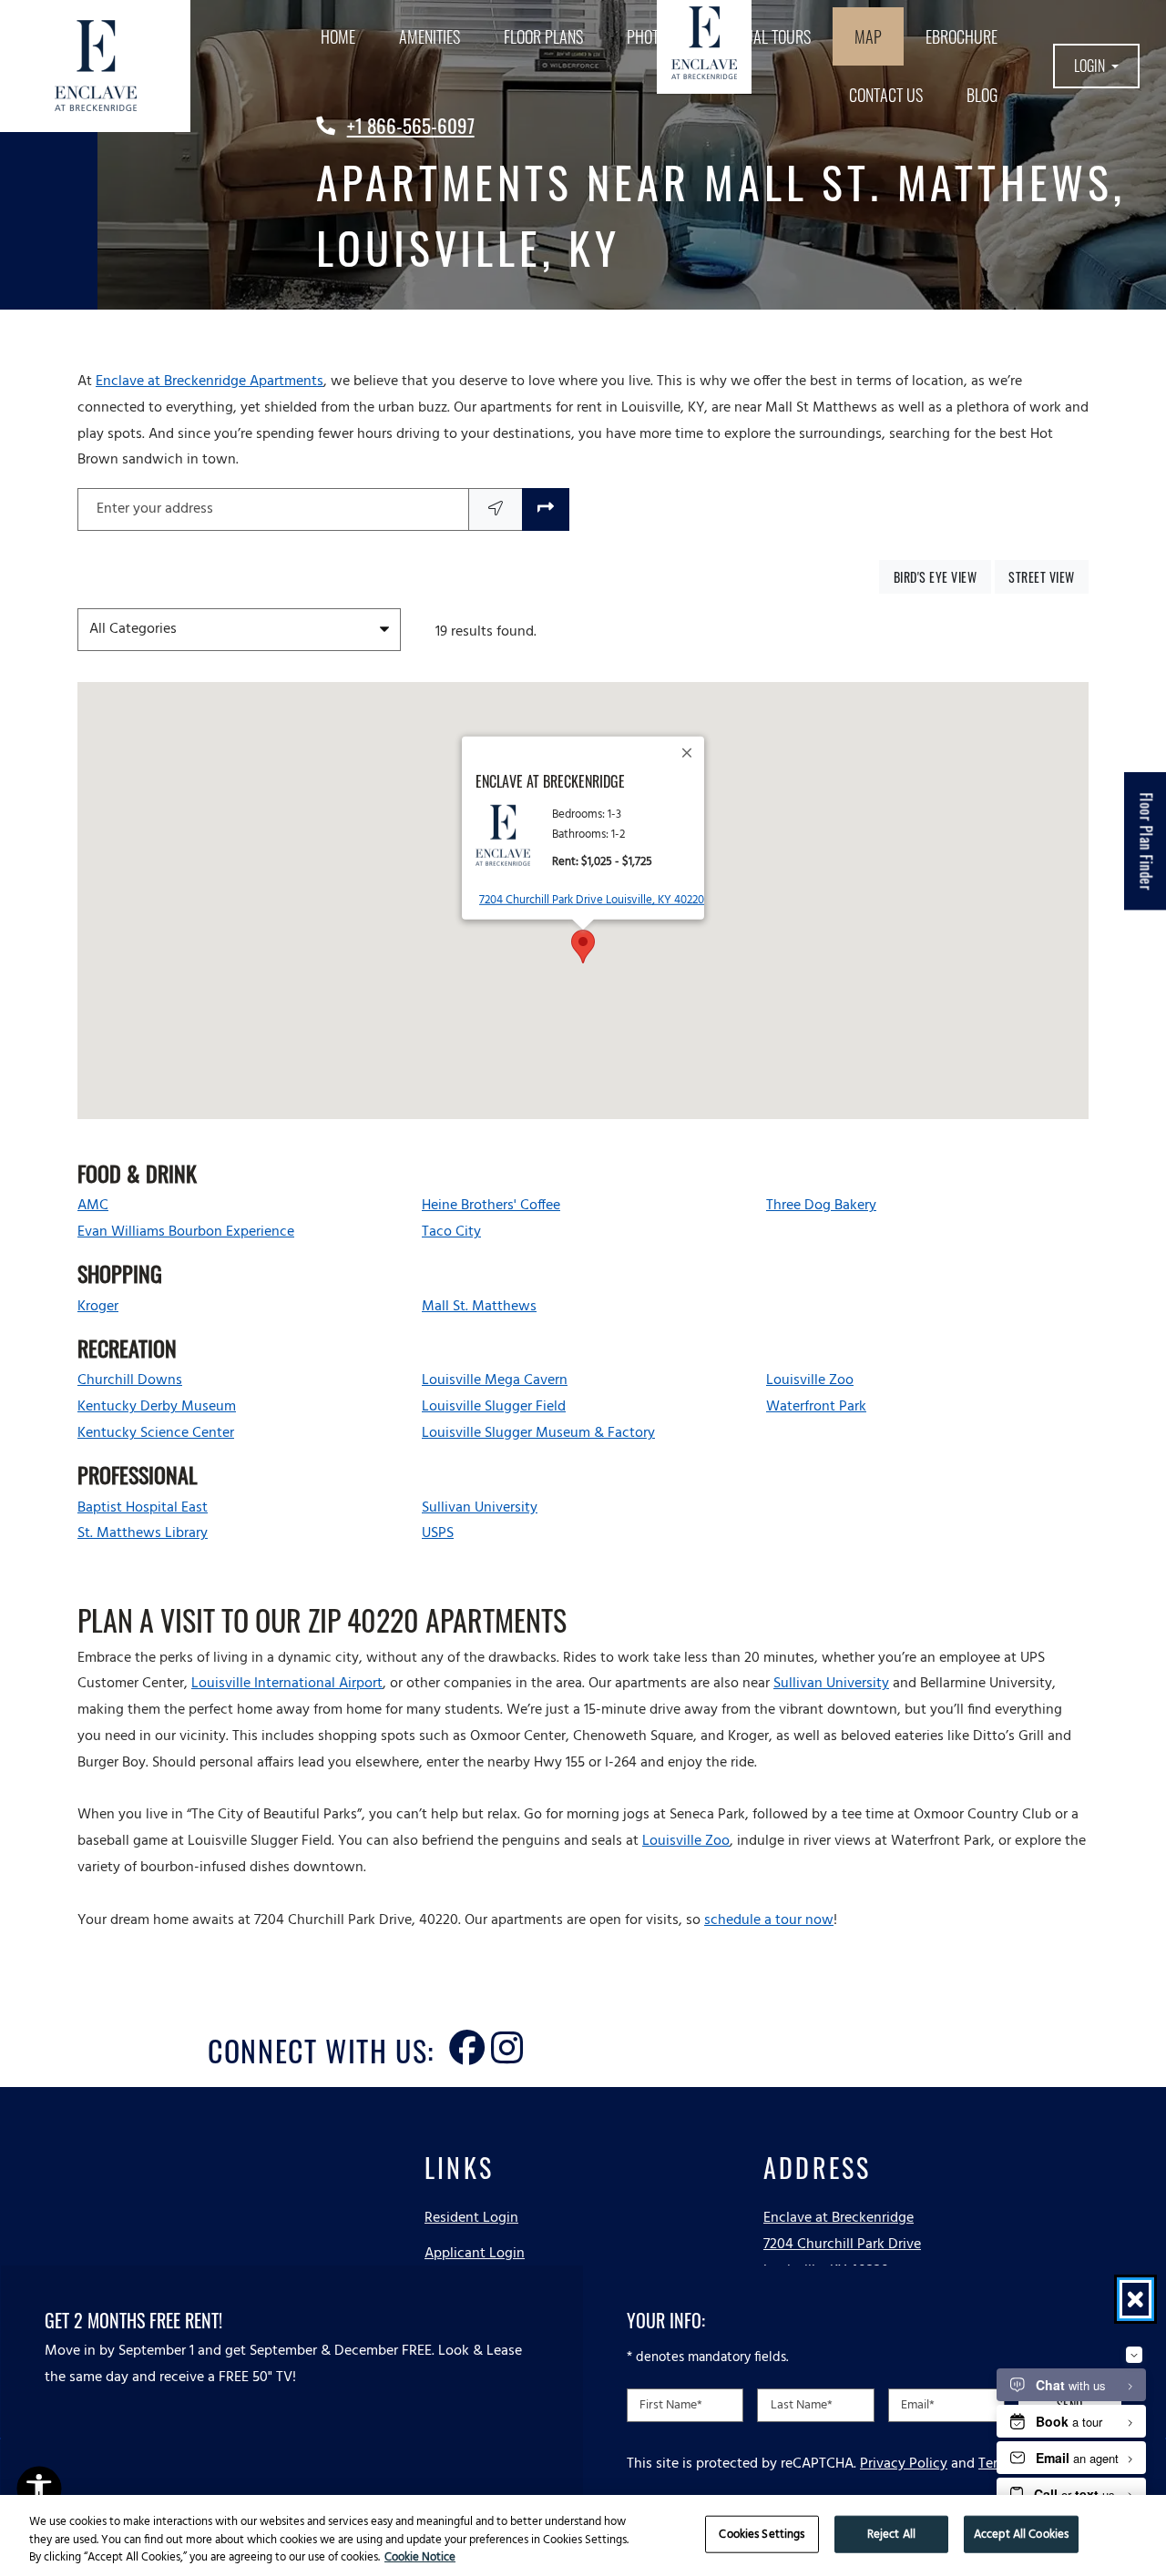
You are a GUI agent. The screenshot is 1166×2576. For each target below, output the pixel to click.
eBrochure (961, 36)
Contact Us (886, 95)
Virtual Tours (764, 36)
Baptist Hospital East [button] (143, 1508)
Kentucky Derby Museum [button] (157, 1407)
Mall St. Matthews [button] (479, 1307)
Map (868, 36)
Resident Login (471, 2218)
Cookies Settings (762, 2534)
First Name (671, 2404)
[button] (1096, 66)
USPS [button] (438, 1533)
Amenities (430, 36)
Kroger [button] (98, 1307)
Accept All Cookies (1021, 2534)
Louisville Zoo (686, 1841)
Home (338, 36)
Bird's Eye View (942, 576)
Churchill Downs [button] (130, 1380)
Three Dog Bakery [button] (821, 1206)
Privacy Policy (904, 2463)
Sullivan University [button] (480, 1508)
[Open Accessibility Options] (39, 2492)
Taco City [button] (451, 1232)
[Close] (688, 752)
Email (918, 2404)
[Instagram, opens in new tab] (507, 2032)
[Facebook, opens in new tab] (467, 2032)
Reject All (891, 2534)
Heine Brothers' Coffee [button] (491, 1206)
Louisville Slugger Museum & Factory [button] (538, 1433)
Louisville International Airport (287, 1684)
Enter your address (155, 509)
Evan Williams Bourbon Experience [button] (186, 1232)
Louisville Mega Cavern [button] (495, 1380)
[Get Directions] (546, 509)
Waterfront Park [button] (816, 1407)
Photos (650, 36)
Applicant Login (475, 2253)
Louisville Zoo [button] (810, 1380)
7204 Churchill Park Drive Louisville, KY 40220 (592, 900)
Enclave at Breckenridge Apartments (210, 382)
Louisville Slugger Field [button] (494, 1407)
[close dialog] (1135, 2299)
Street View (1048, 576)
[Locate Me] (496, 509)
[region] (583, 2535)
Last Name (802, 2404)
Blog (982, 95)
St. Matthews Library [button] (143, 1533)
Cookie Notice (420, 2558)
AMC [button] (93, 1206)
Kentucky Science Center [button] (156, 1433)
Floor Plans (543, 36)
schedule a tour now (769, 1920)
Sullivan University (831, 1684)
